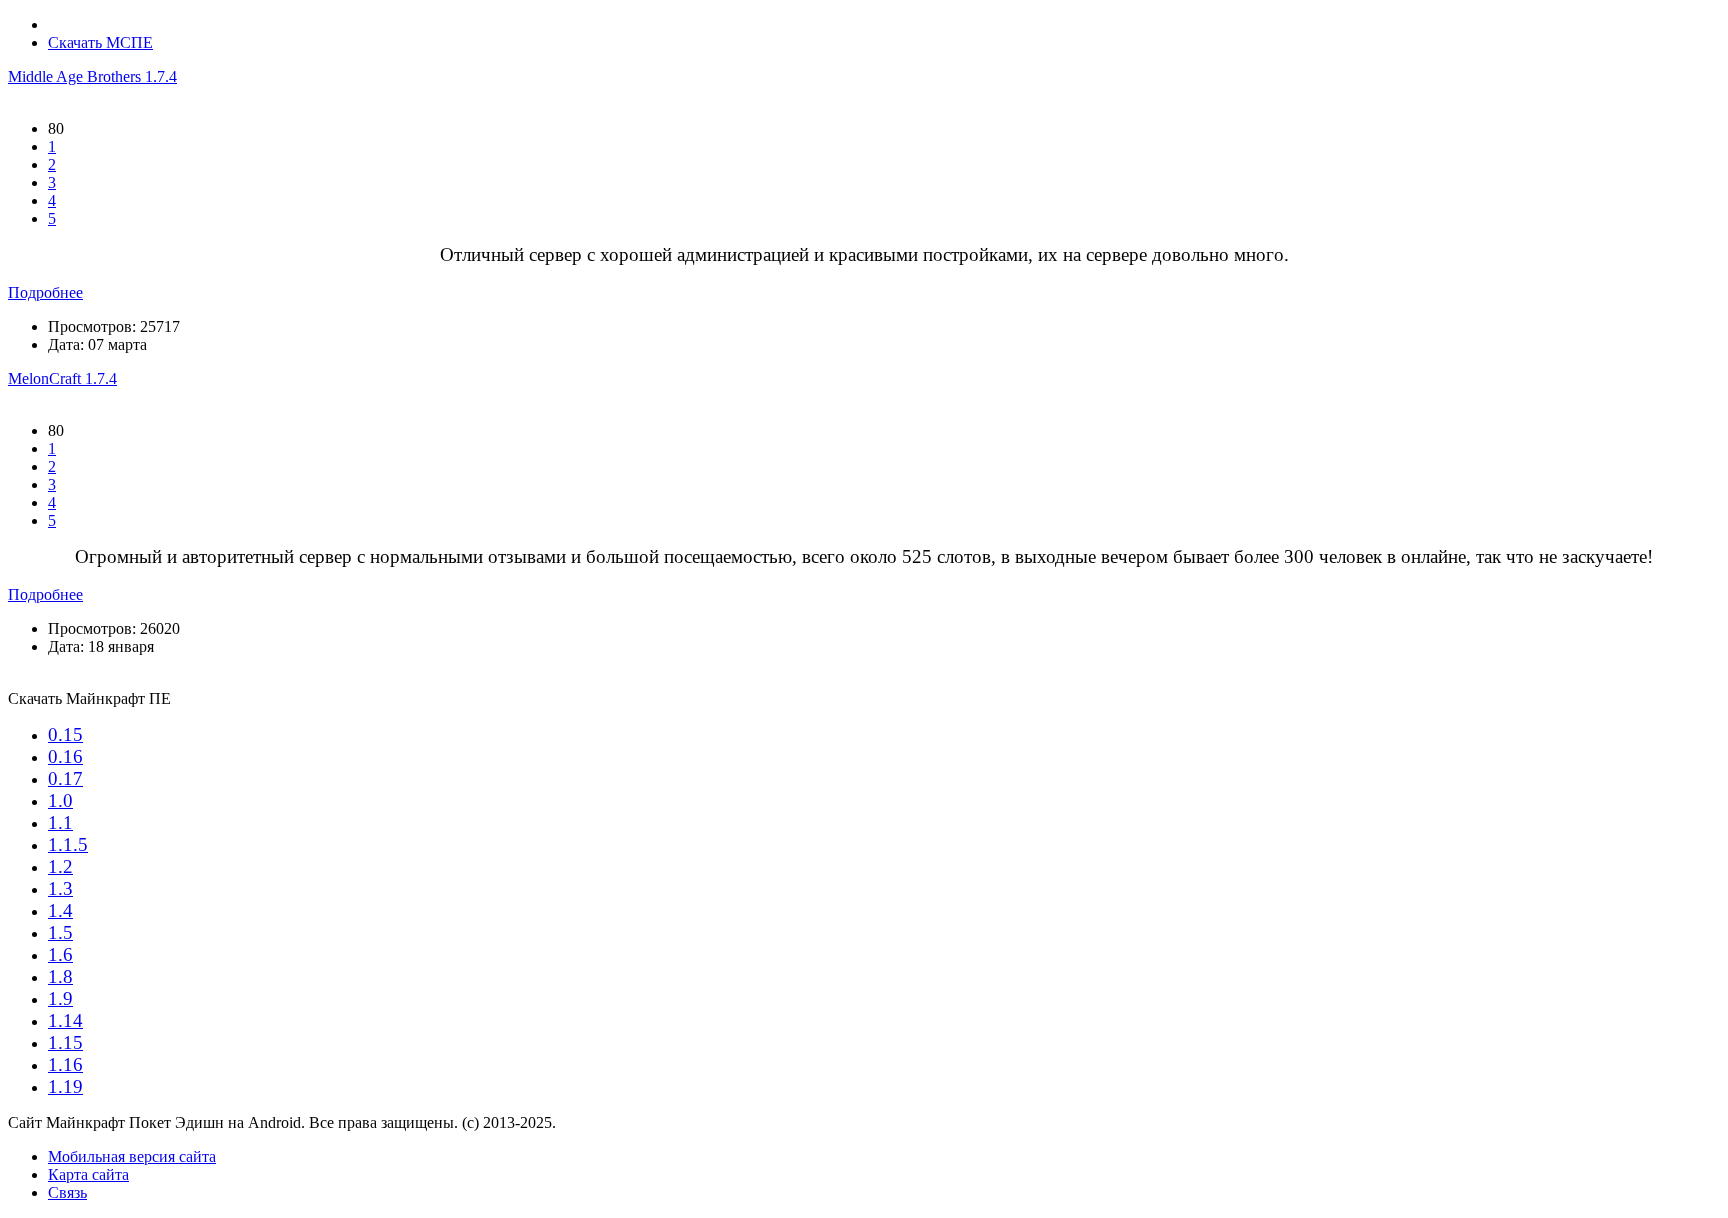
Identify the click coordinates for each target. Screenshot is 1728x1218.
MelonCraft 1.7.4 (62, 378)
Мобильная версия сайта (132, 1156)
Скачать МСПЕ (100, 42)
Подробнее (45, 292)
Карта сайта (88, 1174)
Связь (67, 1192)
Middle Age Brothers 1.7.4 (92, 76)
